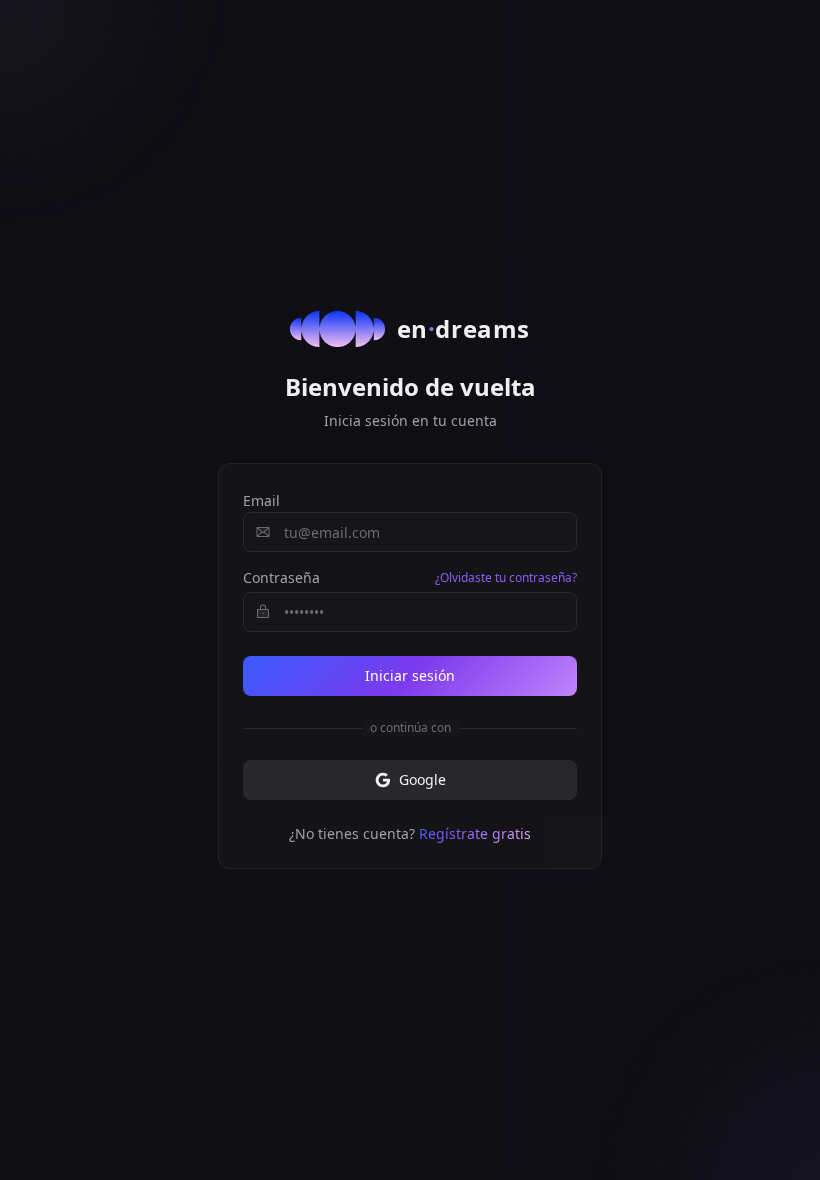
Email (261, 500)
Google (422, 779)
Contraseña (281, 577)
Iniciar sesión (410, 675)
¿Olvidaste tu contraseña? (506, 578)
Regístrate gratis (475, 833)
